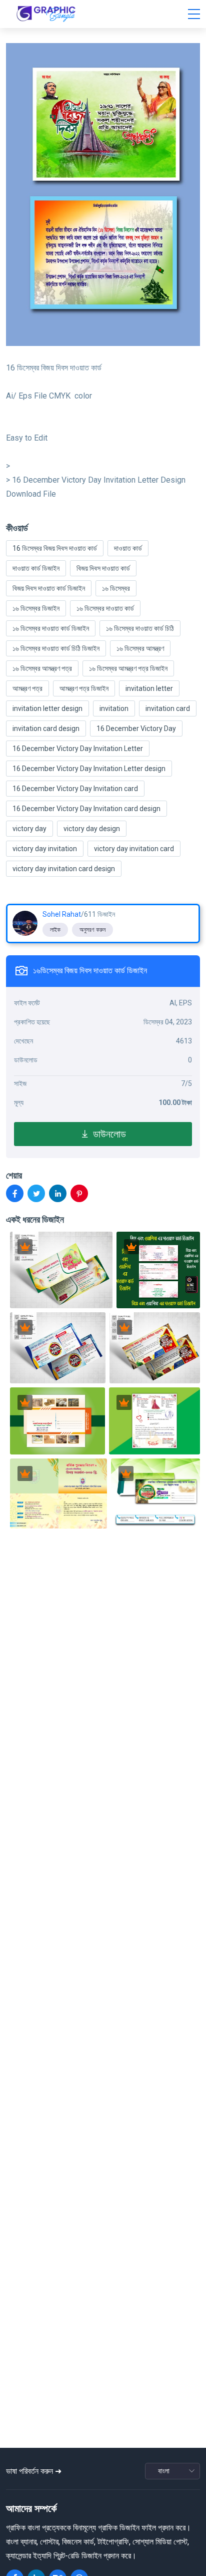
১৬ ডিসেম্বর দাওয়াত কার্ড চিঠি (140, 628)
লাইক (55, 930)
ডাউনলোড (108, 1134)
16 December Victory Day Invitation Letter (78, 749)
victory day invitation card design (64, 869)
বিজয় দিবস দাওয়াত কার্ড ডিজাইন (49, 588)
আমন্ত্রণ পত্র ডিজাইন (84, 688)
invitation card (168, 708)
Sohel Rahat (62, 914)
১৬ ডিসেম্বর (116, 588)
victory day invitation (45, 849)
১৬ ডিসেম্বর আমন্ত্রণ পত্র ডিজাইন (128, 668)
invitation (114, 708)
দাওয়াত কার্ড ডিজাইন (36, 568)
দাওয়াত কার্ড (128, 548)
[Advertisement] (106, 2399)
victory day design (92, 829)
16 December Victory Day (136, 728)
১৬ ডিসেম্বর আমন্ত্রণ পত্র (42, 668)
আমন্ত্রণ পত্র (27, 688)
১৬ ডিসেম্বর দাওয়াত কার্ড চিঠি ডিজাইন (56, 648)
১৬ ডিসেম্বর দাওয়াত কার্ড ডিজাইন (51, 628)
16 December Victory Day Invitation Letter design (89, 769)
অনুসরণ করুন (92, 930)
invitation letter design (47, 708)
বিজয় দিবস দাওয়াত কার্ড (103, 568)
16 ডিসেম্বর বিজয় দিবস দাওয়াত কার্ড (55, 548)
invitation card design (46, 728)
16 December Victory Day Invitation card (75, 789)
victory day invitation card (134, 849)
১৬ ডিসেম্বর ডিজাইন (36, 608)
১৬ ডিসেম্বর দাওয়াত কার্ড (105, 608)
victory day (29, 829)
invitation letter (149, 688)
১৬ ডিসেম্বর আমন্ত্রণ (140, 648)
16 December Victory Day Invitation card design (86, 809)
